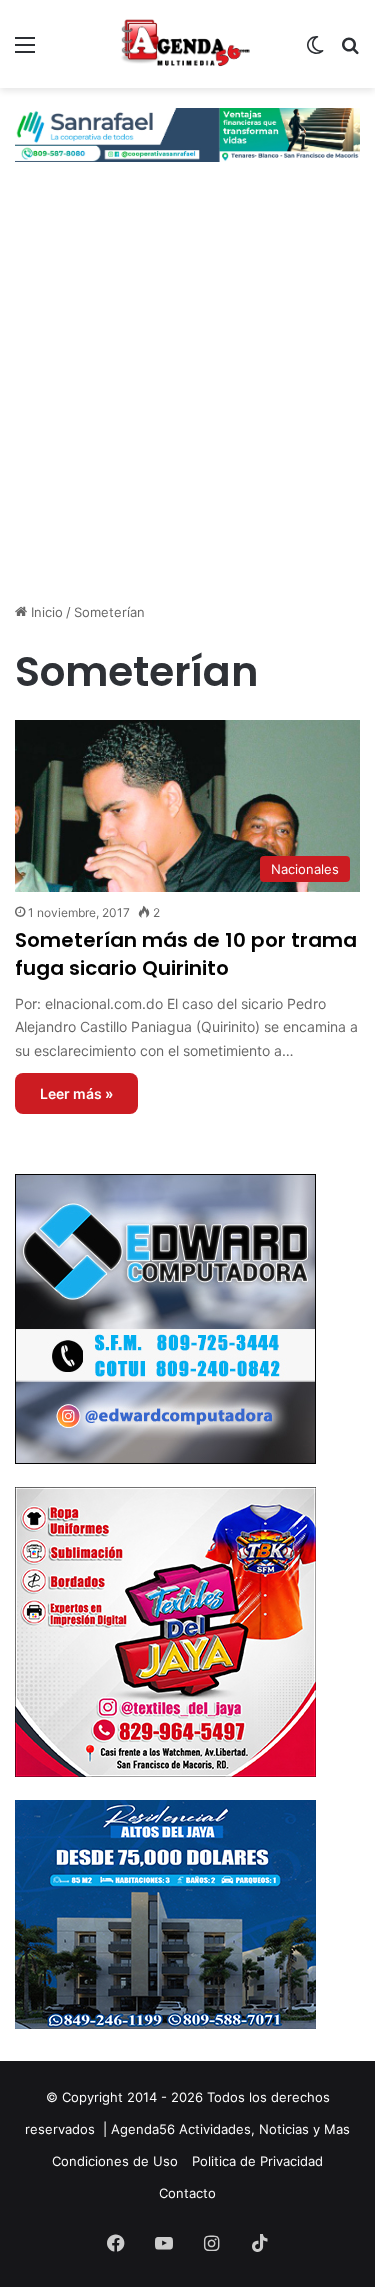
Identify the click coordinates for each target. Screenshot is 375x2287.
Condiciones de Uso (115, 2161)
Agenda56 (143, 2129)
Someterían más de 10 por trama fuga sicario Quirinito (186, 954)
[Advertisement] (187, 399)
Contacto (187, 2193)
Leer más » (76, 1093)
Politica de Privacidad (257, 2161)
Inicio (45, 612)
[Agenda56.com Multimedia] (188, 44)
